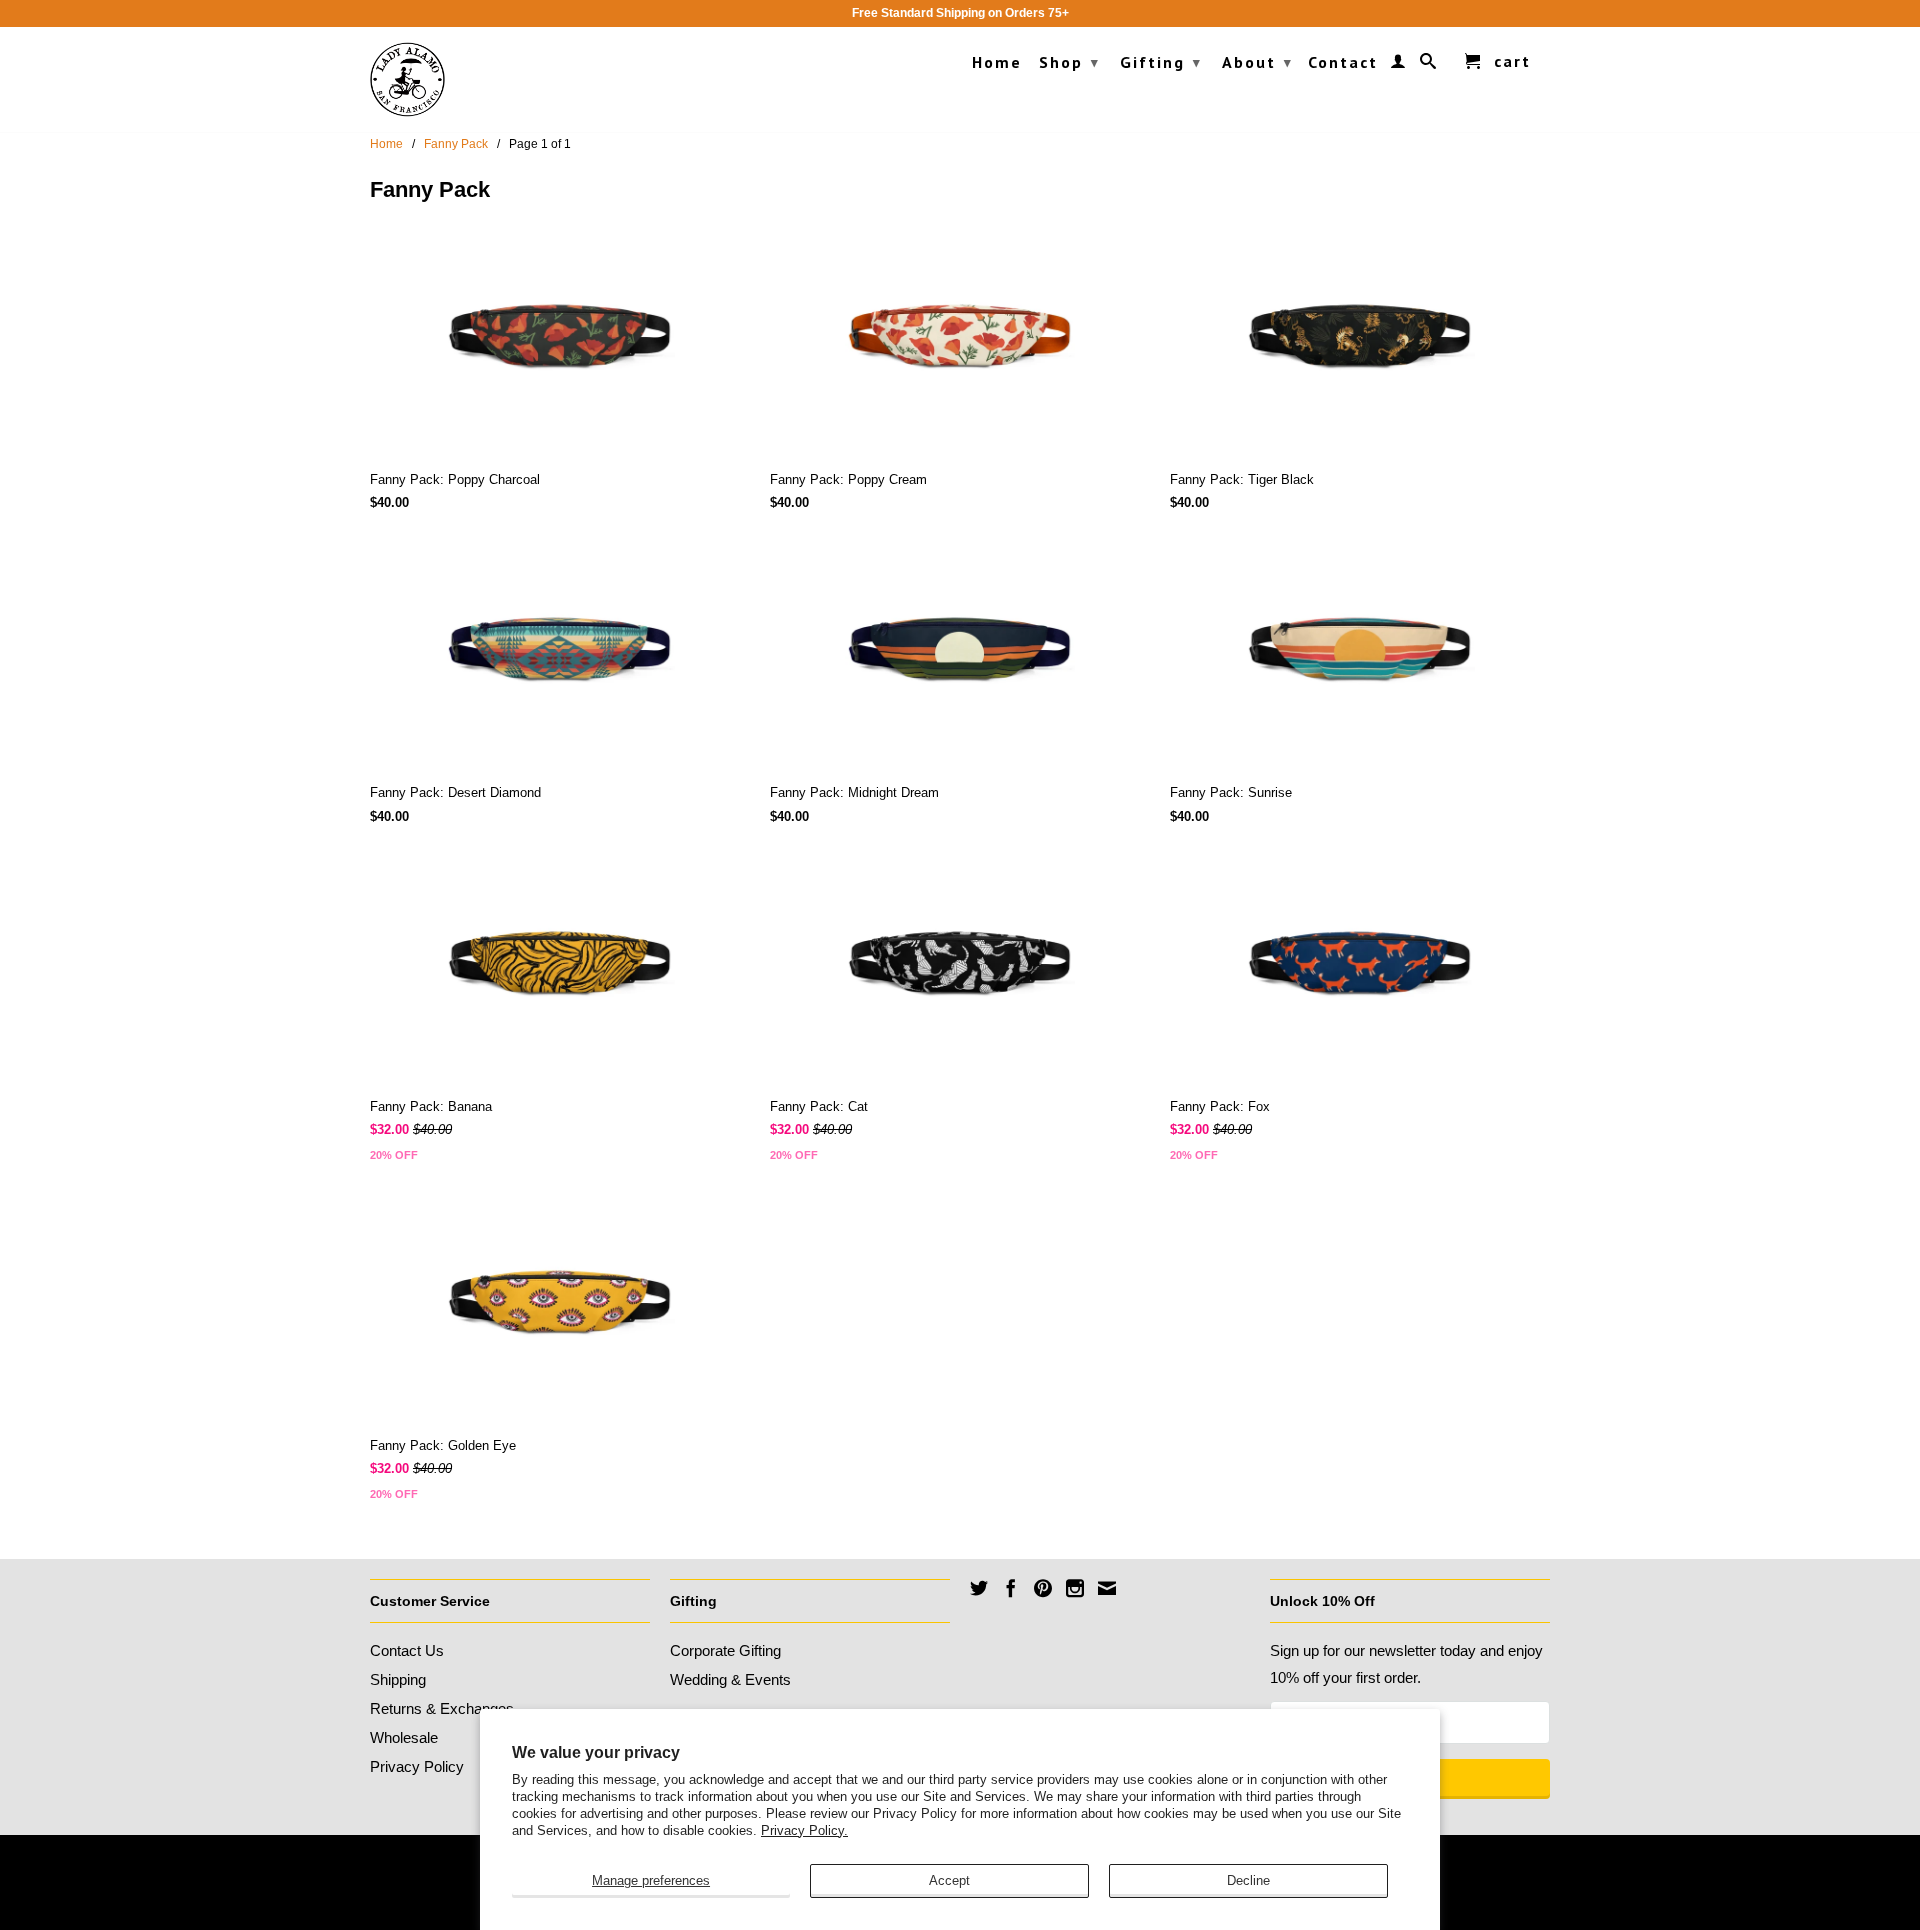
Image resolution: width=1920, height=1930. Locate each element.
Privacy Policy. (804, 1830)
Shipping (398, 1679)
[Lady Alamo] (407, 79)
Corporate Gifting (725, 1650)
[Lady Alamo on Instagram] (1075, 1588)
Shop (1069, 62)
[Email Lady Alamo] (1107, 1588)
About (1257, 62)
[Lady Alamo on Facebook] (1011, 1588)
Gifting (1161, 62)
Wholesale (404, 1737)
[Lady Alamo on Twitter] (979, 1588)
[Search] (1429, 65)
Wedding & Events (730, 1679)
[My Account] (1399, 65)
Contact (1343, 62)
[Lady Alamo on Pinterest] (1043, 1588)
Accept (949, 1880)
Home (997, 62)
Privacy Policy (417, 1766)
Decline (1248, 1880)
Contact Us (407, 1650)
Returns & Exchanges (442, 1708)
